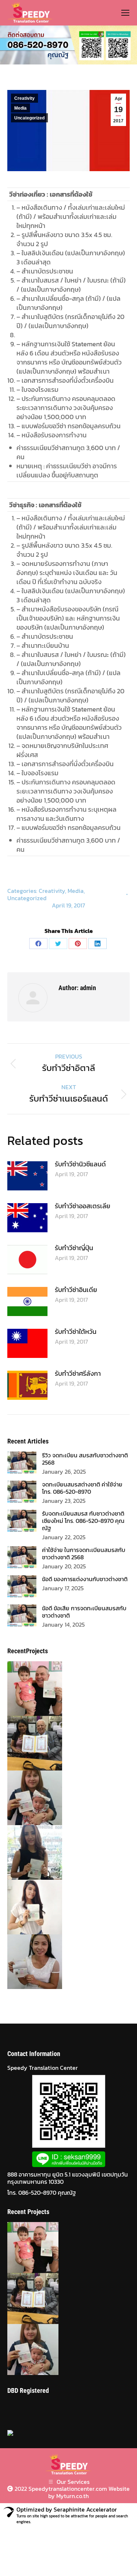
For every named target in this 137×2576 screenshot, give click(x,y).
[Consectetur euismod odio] (28, 1743)
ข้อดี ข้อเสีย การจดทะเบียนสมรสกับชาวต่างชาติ (84, 1612)
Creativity (24, 98)
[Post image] (27, 1176)
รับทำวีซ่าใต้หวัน (76, 1332)
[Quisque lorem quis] (28, 1907)
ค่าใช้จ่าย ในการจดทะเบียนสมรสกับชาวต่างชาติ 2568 (84, 1553)
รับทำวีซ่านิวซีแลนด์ (80, 1164)
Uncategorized (29, 118)
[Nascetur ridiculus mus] (28, 1852)
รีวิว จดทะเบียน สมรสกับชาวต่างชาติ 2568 (85, 1459)
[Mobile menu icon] (125, 13)
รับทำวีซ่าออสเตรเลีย (83, 1206)
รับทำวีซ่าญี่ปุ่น (74, 1248)
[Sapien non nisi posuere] (28, 1798)
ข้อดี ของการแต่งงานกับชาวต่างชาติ (85, 1579)
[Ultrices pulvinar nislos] (28, 1689)
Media (20, 108)
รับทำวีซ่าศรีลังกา (78, 1373)
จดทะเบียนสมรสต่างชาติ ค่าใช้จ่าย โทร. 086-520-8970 (82, 1488)
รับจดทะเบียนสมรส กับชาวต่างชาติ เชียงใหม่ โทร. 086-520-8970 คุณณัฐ (83, 1521)
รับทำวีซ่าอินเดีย (76, 1290)
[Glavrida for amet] (28, 1962)
